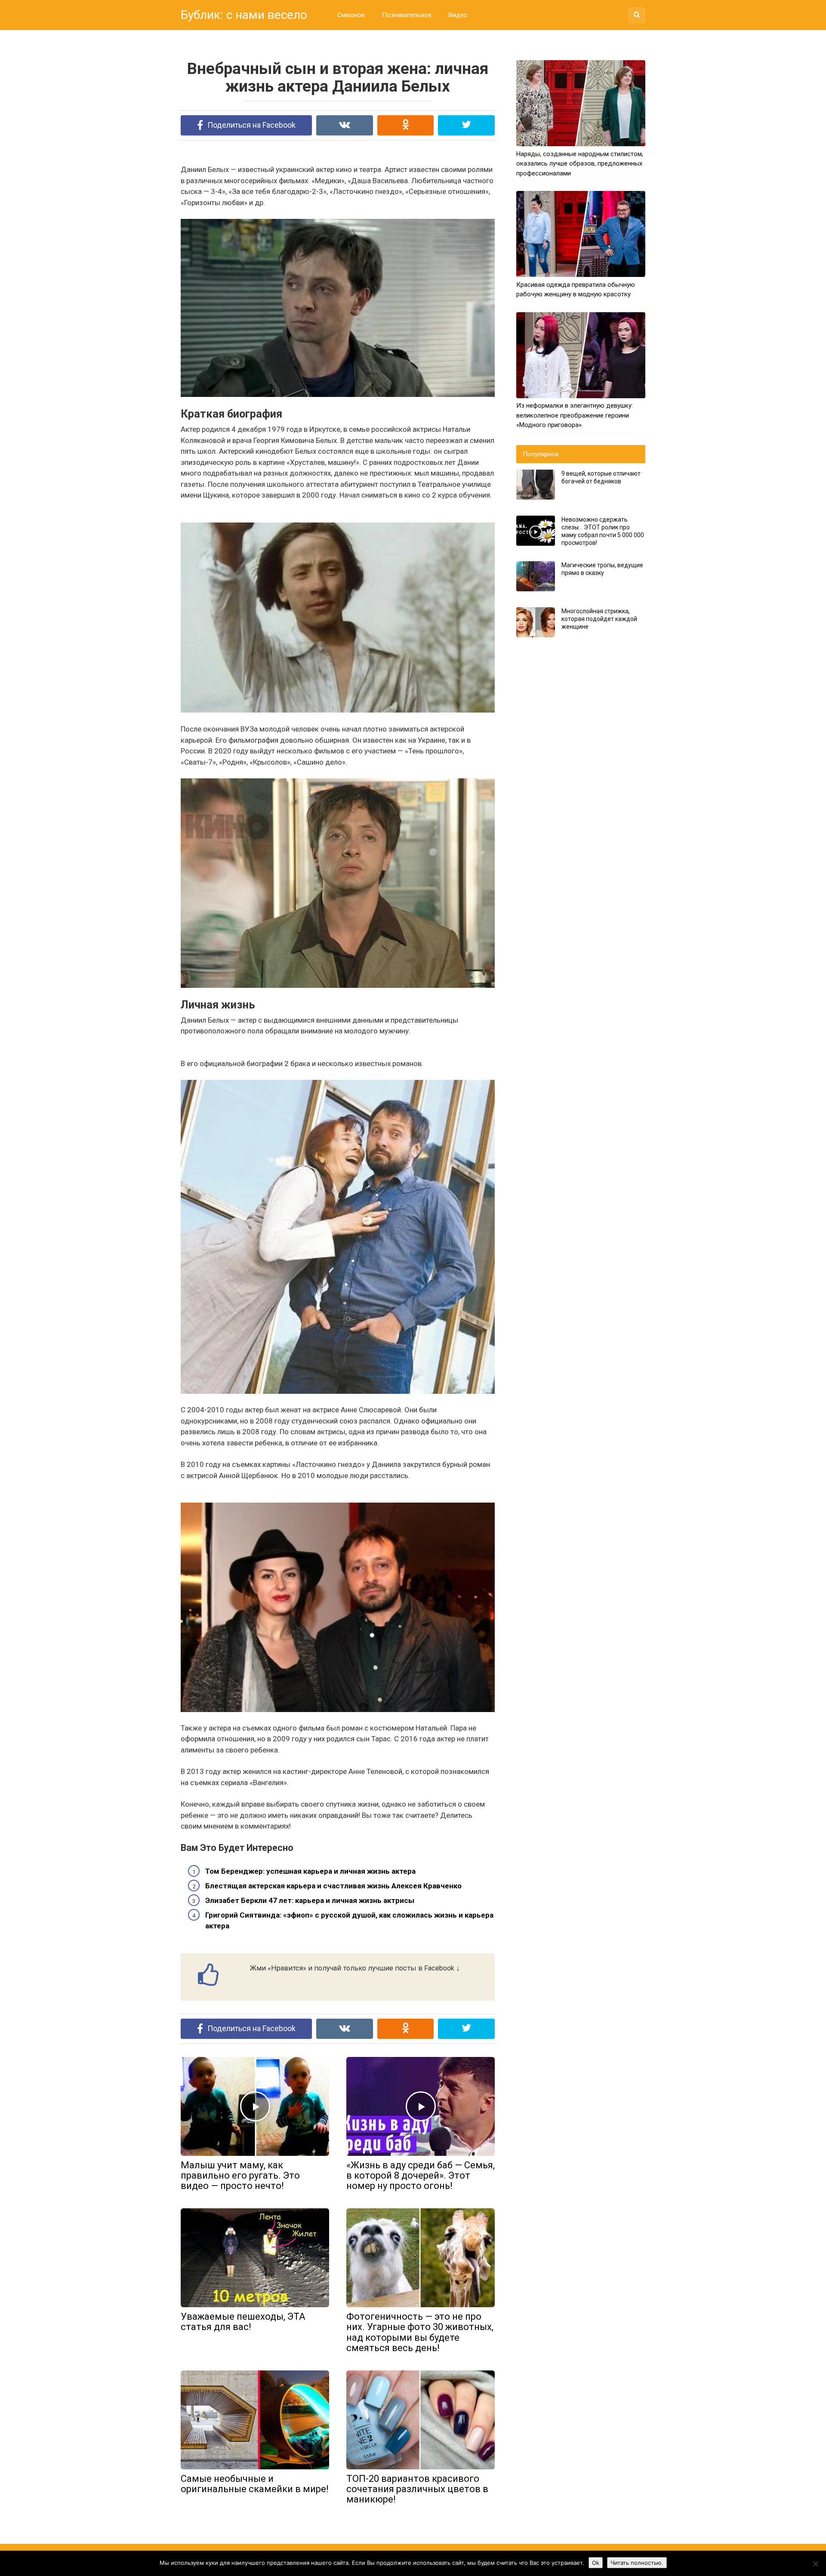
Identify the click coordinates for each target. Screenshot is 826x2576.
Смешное (351, 15)
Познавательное (407, 15)
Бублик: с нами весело (244, 15)
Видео (458, 15)
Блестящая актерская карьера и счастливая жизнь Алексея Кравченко (333, 1886)
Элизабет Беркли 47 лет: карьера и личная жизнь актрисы (310, 1900)
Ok (596, 2563)
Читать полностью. (637, 2563)
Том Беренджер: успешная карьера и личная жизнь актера (310, 1871)
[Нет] (815, 2564)
